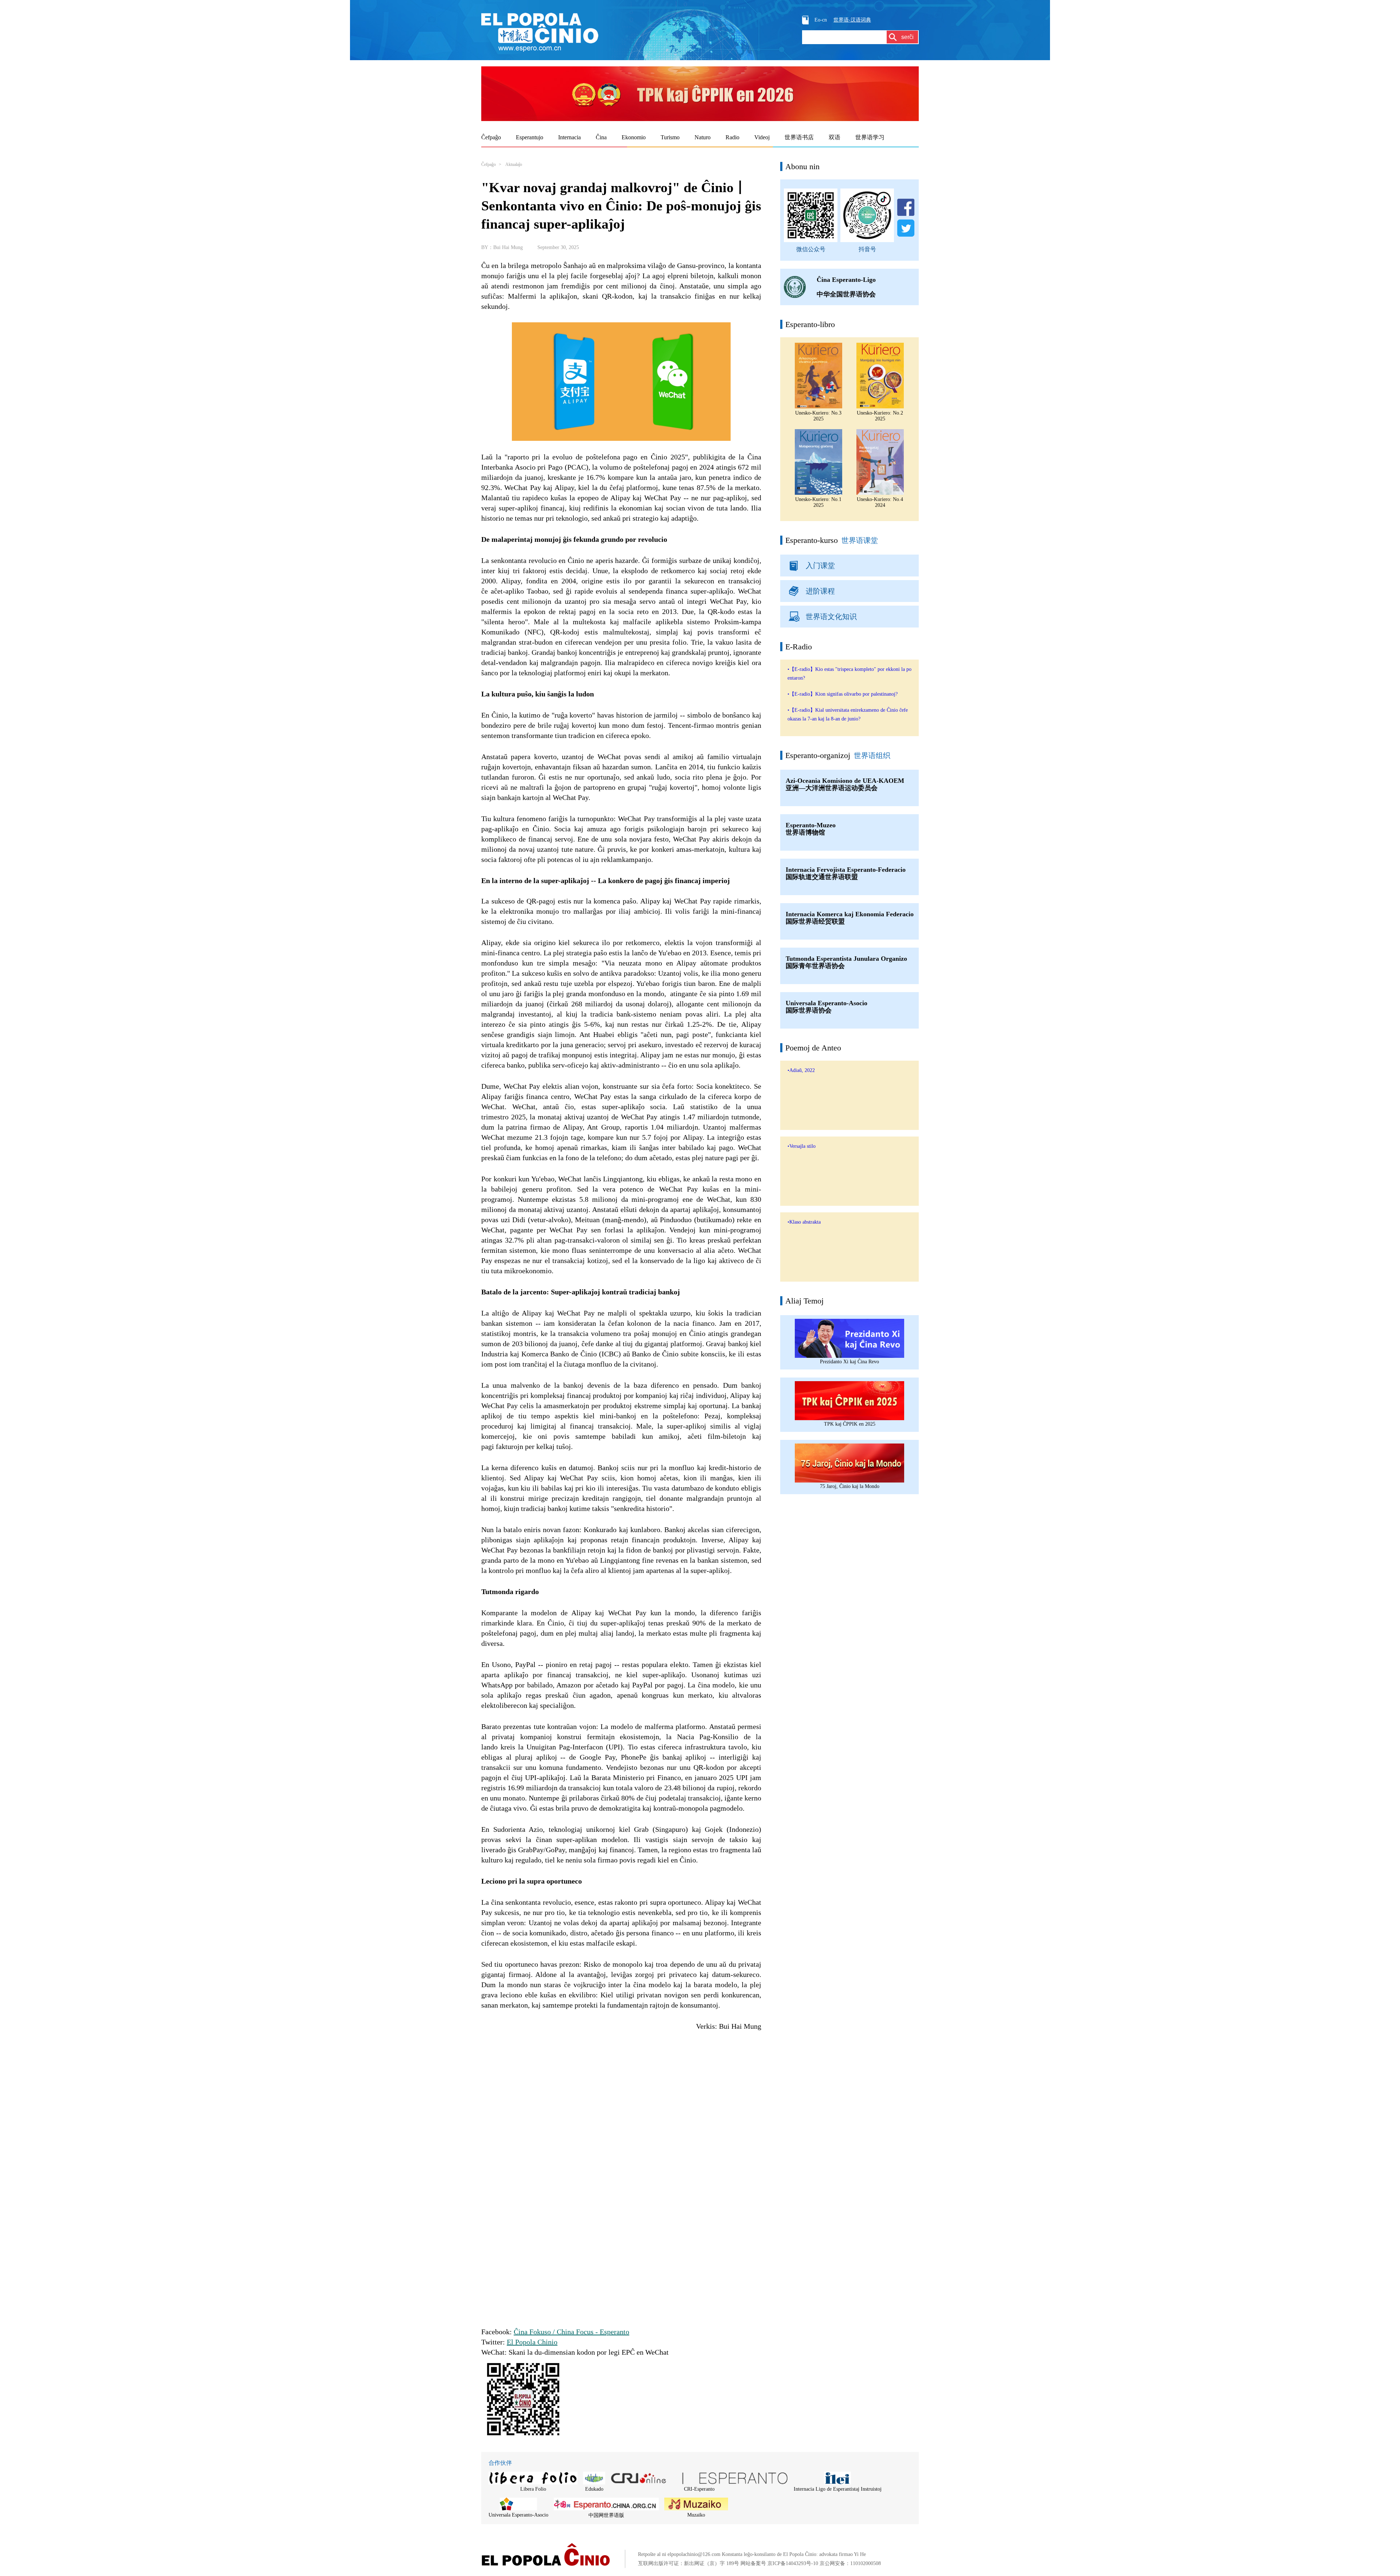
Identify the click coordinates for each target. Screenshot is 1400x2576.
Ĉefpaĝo (489, 164)
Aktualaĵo (514, 164)
